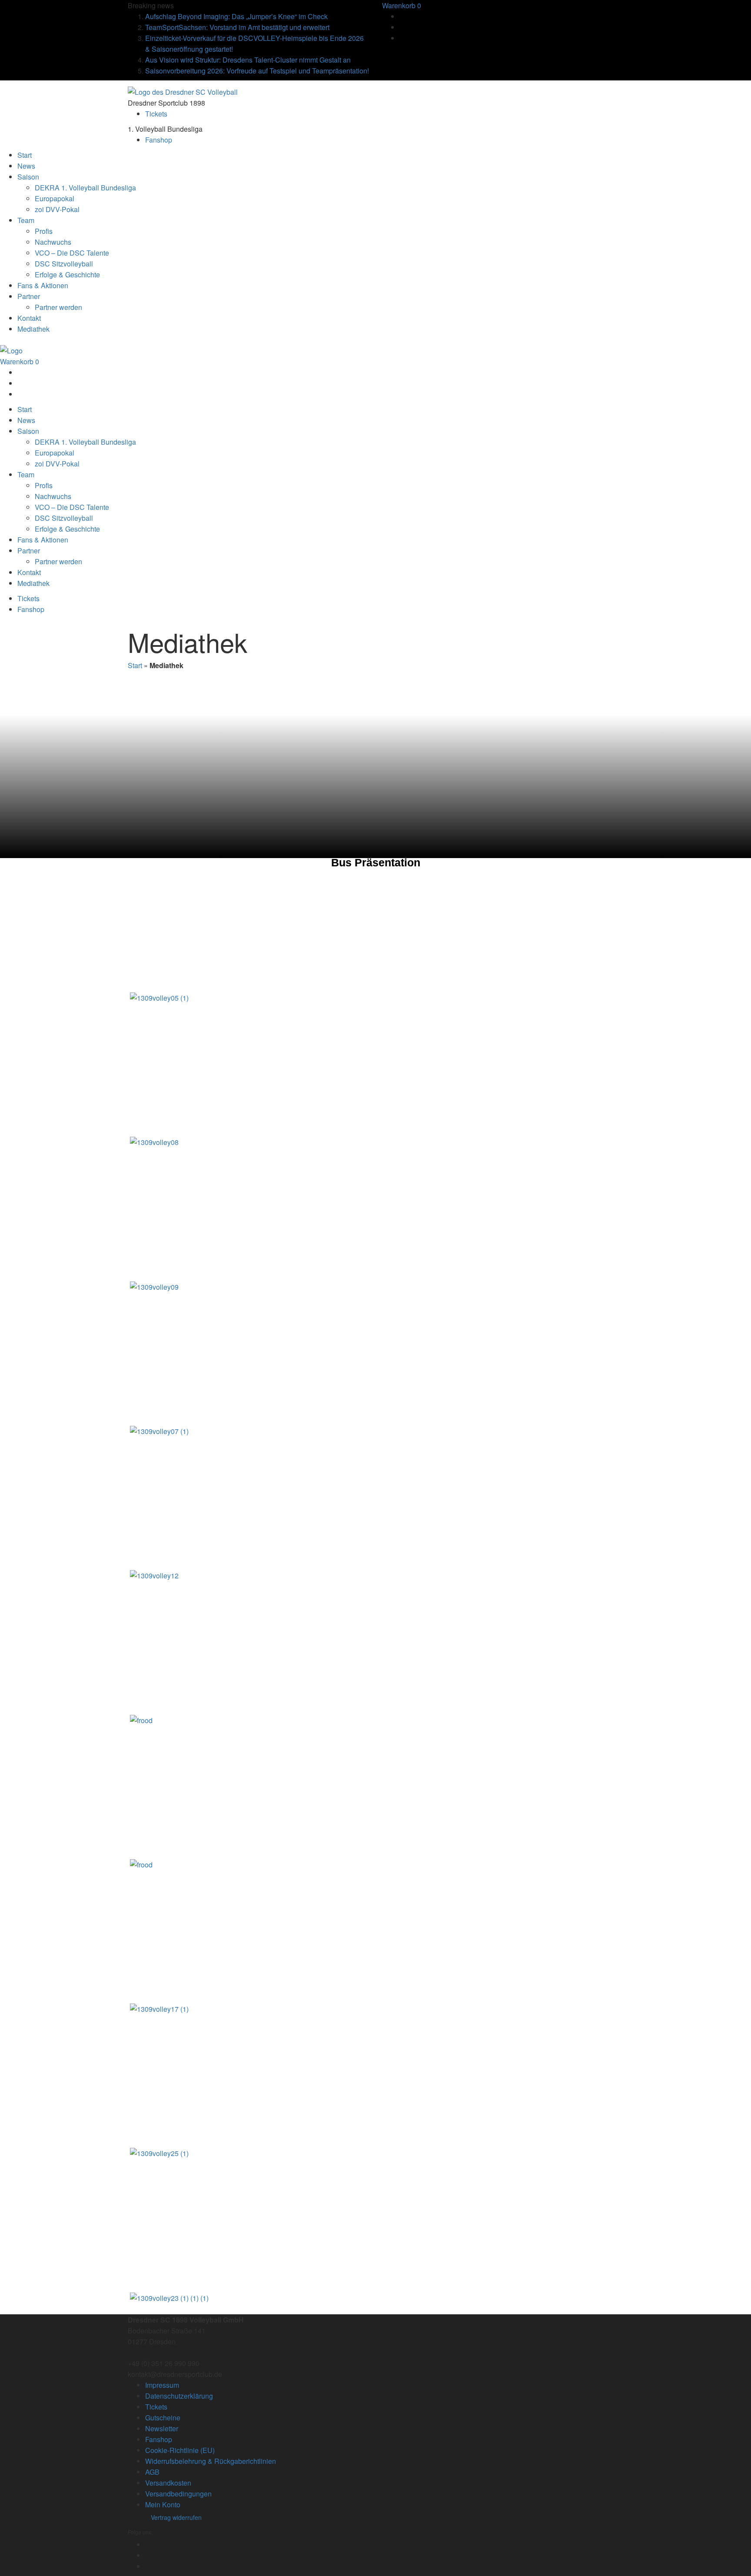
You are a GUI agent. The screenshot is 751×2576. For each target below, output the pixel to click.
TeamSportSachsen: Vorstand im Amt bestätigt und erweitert (237, 27)
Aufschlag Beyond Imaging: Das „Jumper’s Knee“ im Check (236, 16)
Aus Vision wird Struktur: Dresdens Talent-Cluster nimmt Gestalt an (248, 60)
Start (135, 665)
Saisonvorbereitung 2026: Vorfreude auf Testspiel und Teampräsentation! (257, 71)
